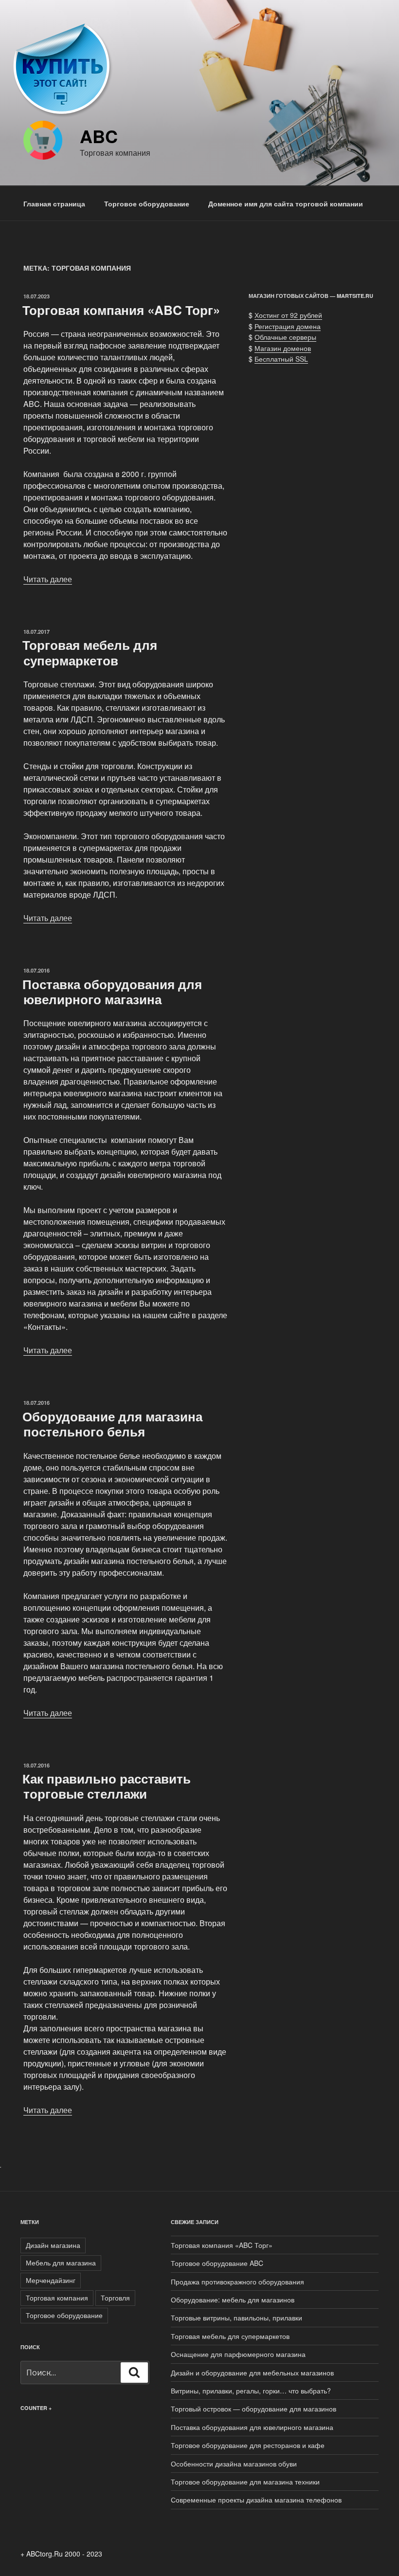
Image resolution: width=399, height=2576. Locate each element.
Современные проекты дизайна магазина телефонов (256, 2500)
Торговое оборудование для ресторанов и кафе (248, 2445)
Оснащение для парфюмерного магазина (238, 2354)
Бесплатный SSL (281, 359)
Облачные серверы (285, 337)
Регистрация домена (288, 326)
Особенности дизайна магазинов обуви (234, 2464)
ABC (99, 136)
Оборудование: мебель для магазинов (233, 2300)
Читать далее (48, 579)
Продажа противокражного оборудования (237, 2282)
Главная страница (54, 203)
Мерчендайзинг (51, 2280)
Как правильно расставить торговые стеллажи (107, 1786)
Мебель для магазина (61, 2263)
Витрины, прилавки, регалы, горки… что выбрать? (251, 2391)
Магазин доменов (283, 348)
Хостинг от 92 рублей (288, 315)
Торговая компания (57, 2298)
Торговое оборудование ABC (217, 2263)
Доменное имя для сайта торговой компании (286, 203)
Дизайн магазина (53, 2245)
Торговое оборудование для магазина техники (245, 2482)
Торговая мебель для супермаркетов (90, 652)
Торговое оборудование (147, 203)
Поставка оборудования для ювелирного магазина (112, 992)
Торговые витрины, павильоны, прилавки (236, 2318)
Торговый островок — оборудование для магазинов (254, 2409)
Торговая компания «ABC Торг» (121, 310)
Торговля (115, 2298)
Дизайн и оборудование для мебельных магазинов (252, 2373)
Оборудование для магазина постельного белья (112, 1424)
